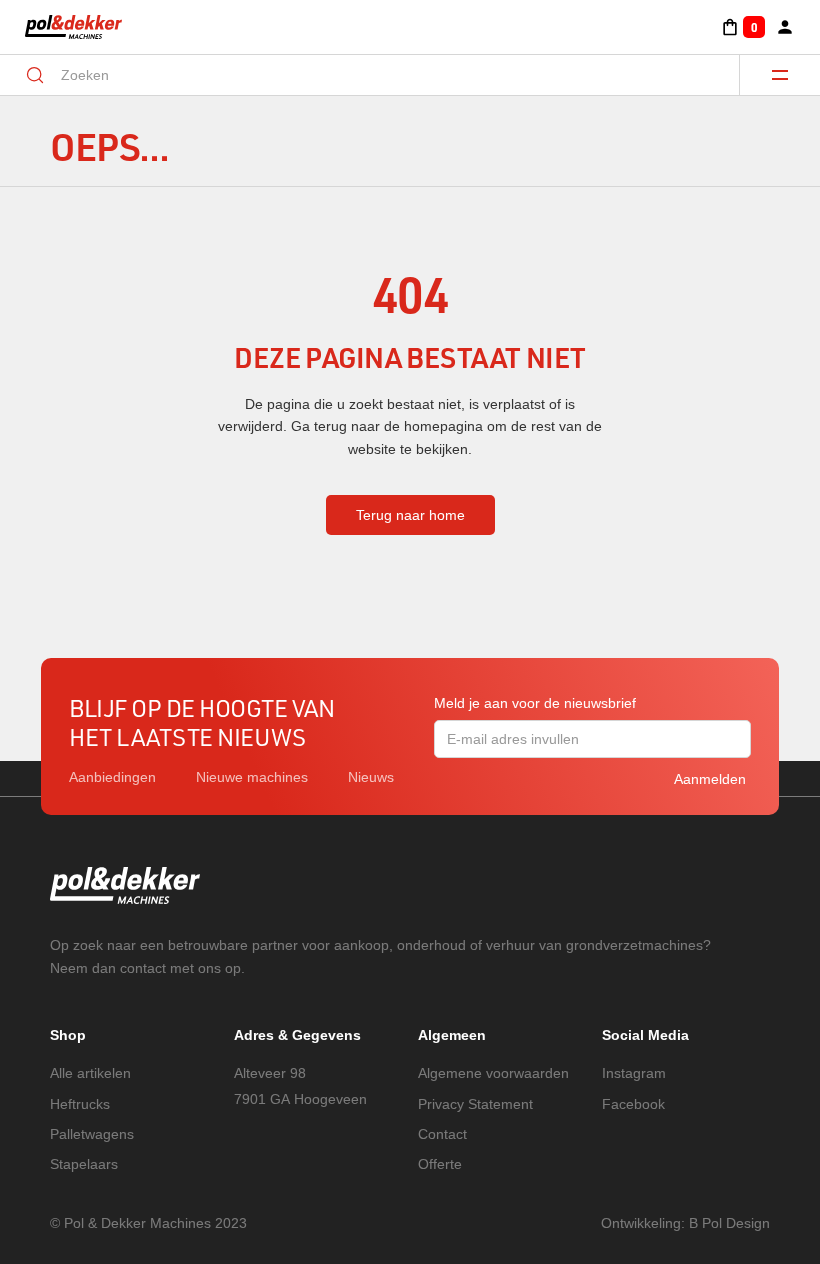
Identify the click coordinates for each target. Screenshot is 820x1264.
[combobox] (384, 75)
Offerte (440, 1164)
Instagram (634, 1073)
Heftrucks (80, 1104)
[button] (742, 27)
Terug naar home (410, 515)
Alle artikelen (90, 1073)
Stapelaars (84, 1164)
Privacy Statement (475, 1104)
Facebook (633, 1104)
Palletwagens (92, 1134)
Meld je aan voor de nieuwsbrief (535, 703)
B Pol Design (729, 1223)
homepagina (443, 426)
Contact (442, 1134)
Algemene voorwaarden (493, 1073)
